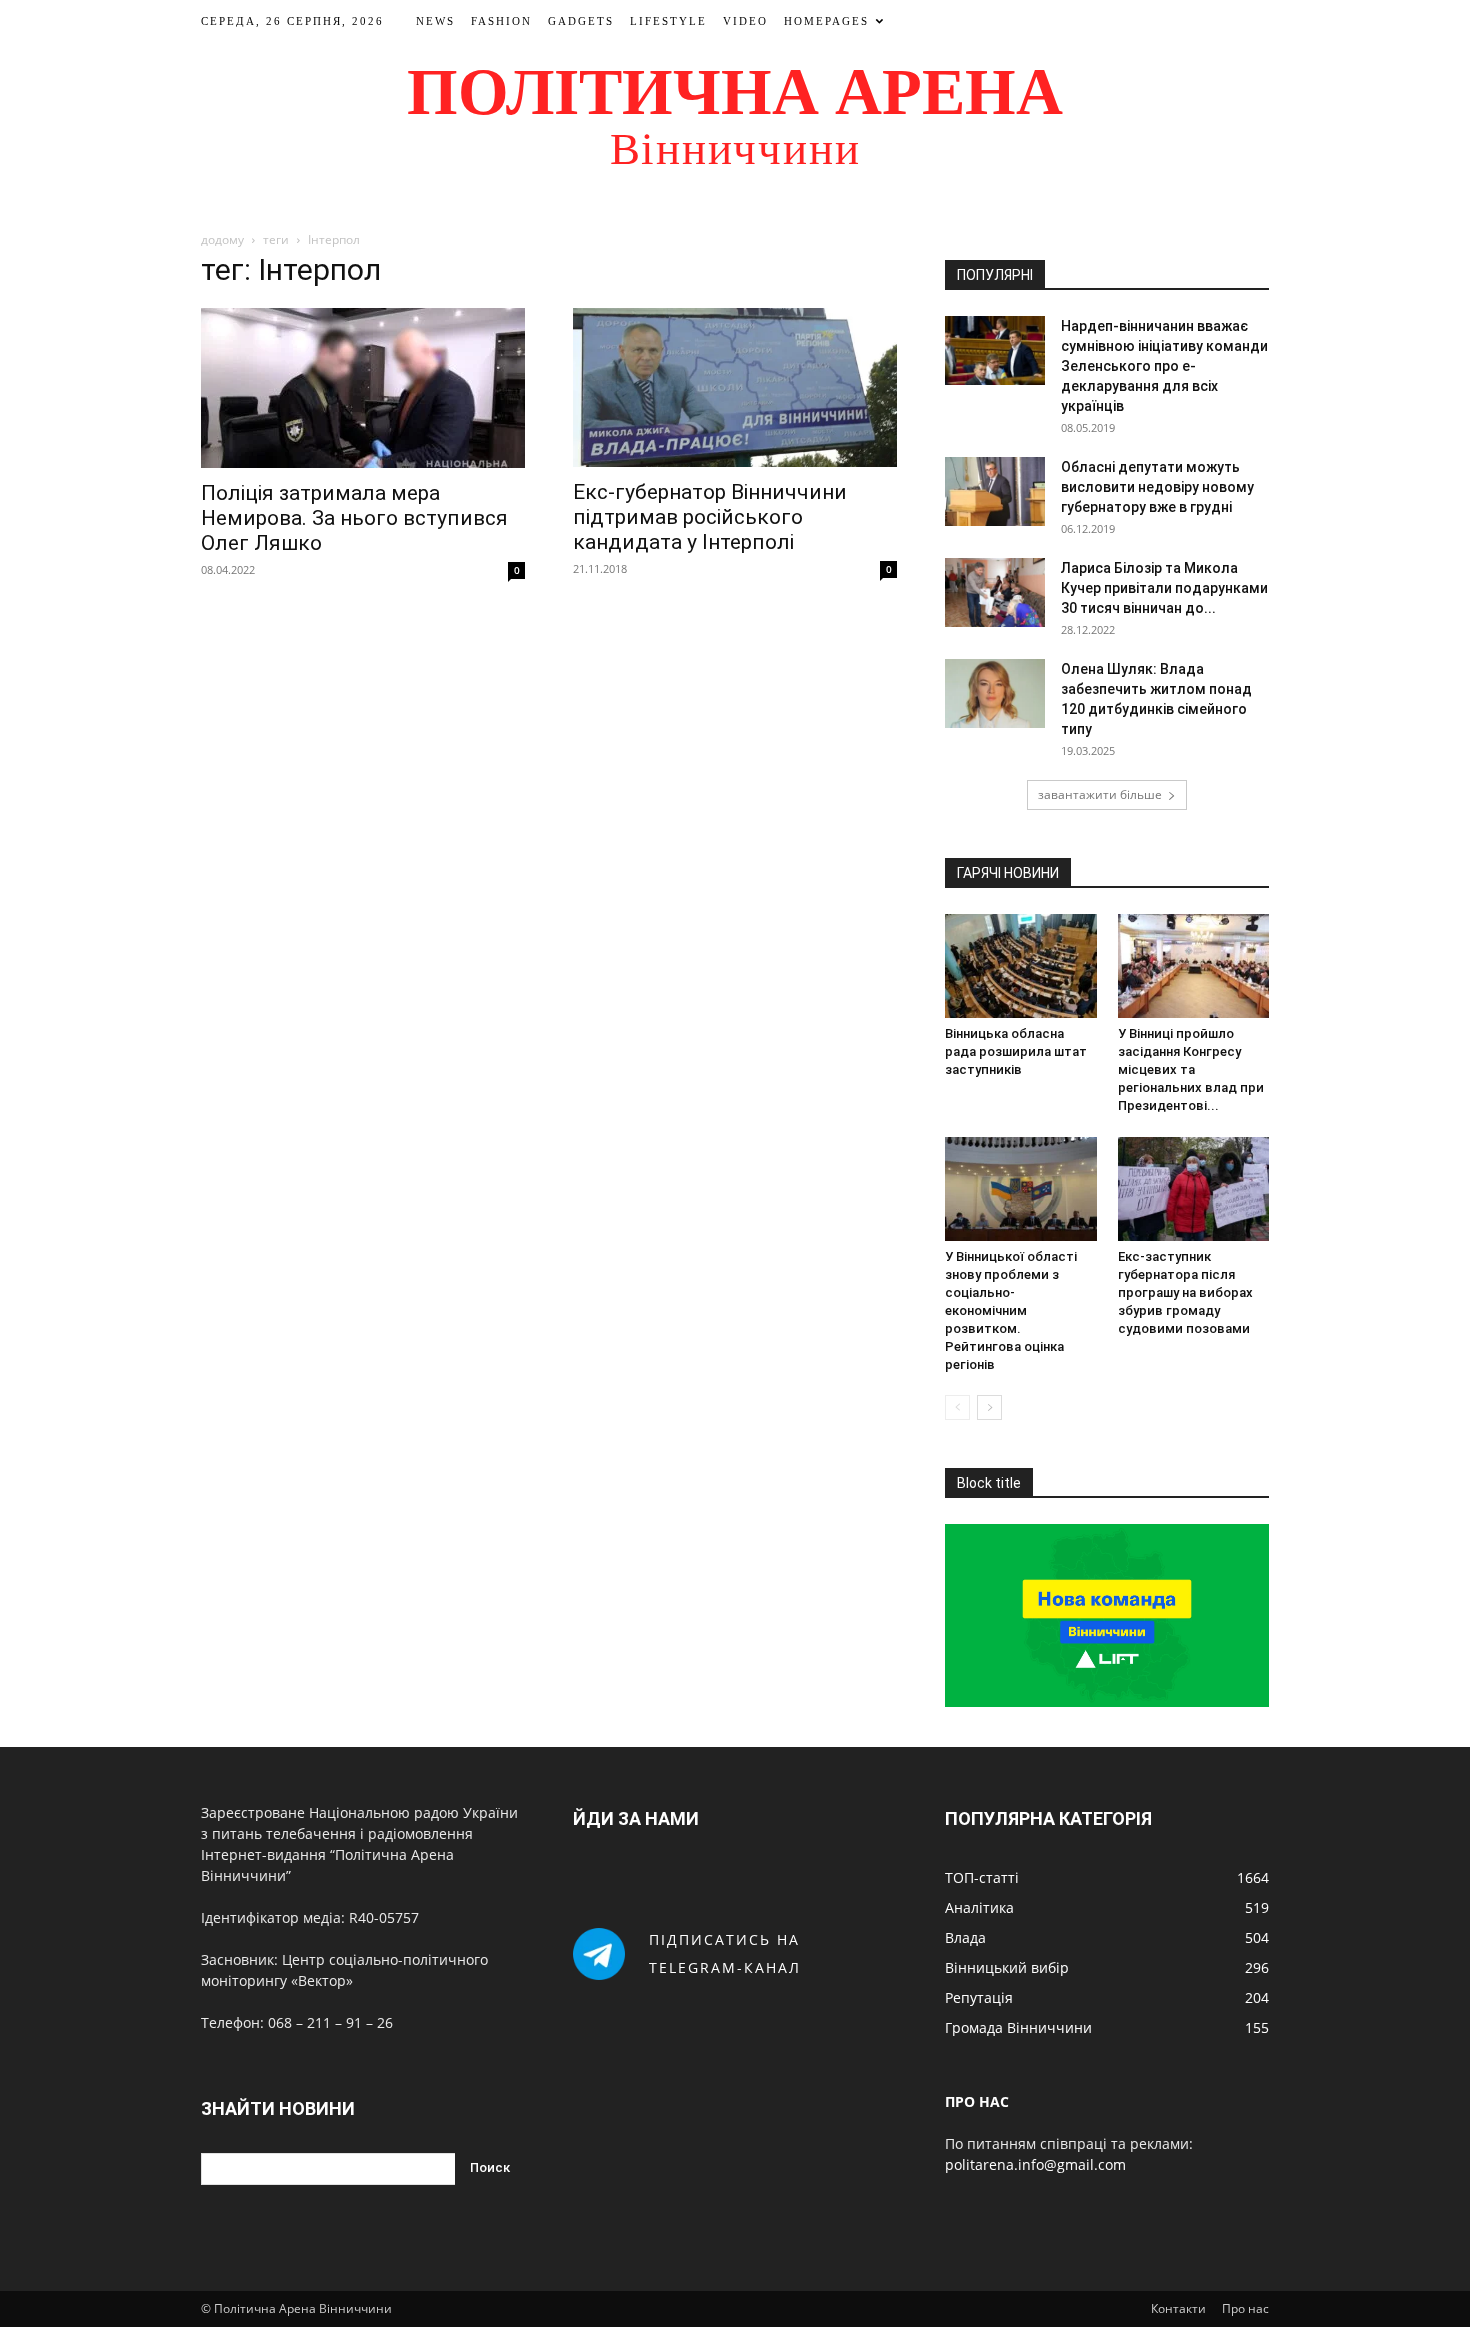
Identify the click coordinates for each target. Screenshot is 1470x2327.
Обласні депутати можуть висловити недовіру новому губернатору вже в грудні (1157, 487)
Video (745, 21)
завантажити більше (1100, 794)
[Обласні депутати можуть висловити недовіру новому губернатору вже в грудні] (995, 491)
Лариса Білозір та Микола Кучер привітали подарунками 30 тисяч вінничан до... (1164, 588)
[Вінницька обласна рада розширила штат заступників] (1021, 966)
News (435, 21)
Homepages (826, 21)
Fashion (501, 21)
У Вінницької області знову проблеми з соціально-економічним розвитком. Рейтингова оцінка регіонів (1011, 1310)
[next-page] (989, 1407)
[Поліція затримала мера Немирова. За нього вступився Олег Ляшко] (363, 388)
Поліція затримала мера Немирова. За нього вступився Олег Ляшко (354, 518)
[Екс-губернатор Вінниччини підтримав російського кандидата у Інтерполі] (735, 387)
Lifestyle (668, 21)
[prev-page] (957, 1407)
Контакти (1178, 2308)
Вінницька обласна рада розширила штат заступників (1016, 1051)
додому (222, 239)
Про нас (1245, 2308)
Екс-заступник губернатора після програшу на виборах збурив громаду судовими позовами (1185, 1292)
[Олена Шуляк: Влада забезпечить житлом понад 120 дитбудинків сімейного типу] (995, 693)
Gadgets (581, 21)
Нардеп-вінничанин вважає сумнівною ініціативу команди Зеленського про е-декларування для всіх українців (1164, 366)
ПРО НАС (977, 2101)
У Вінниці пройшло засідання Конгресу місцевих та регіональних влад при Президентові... (1191, 1069)
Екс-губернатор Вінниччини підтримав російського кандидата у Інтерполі (710, 517)
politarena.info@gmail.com (1035, 2164)
